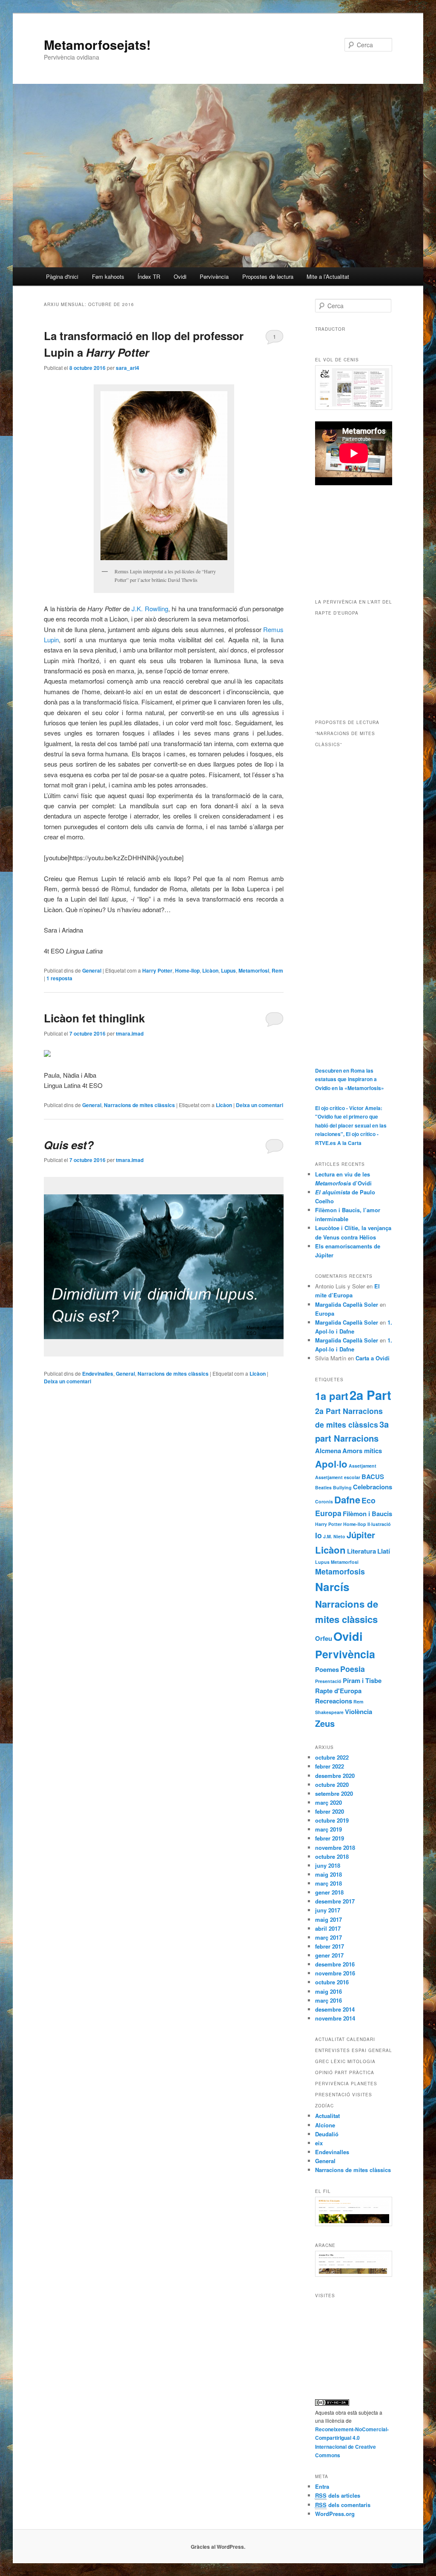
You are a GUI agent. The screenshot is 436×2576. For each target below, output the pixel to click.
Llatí (384, 1551)
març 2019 (328, 1829)
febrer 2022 (330, 1766)
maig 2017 (328, 1919)
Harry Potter (157, 970)
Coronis (324, 1501)
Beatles (323, 1487)
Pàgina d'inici (62, 276)
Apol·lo (331, 1464)
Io (318, 1535)
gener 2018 (329, 1892)
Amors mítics (362, 1451)
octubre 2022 (332, 1757)
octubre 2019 (332, 1820)
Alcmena (328, 1451)
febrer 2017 (330, 1946)
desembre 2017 (335, 1901)
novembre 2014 (335, 2018)
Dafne (347, 1500)
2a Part (370, 1395)
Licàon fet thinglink (94, 1018)
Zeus (325, 1723)
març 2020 (328, 1802)
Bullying (342, 1487)
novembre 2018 (335, 1848)
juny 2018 (328, 1865)
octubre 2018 (332, 1856)
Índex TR (149, 276)
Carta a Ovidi (373, 1358)
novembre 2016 (335, 1973)
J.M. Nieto (334, 1536)
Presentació (328, 1681)
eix (319, 2143)
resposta (59, 978)
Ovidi (180, 276)
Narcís (332, 1587)
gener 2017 (329, 1955)
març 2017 (328, 1937)
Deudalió (327, 2134)
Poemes (327, 1669)
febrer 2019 (330, 1838)
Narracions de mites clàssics (139, 1105)
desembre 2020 (335, 1776)
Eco (369, 1500)
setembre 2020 (334, 1793)
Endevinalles (98, 1374)
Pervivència (214, 276)
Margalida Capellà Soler (347, 1304)
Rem (277, 970)
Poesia (353, 1669)
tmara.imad (130, 1033)
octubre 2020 (332, 1785)
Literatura (361, 1551)
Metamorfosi (254, 970)
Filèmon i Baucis (367, 1514)
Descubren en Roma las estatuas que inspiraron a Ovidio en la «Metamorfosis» (350, 1079)
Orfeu (324, 1638)
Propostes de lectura (268, 276)
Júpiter (361, 1535)
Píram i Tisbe (362, 1680)
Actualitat (327, 2116)
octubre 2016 (332, 1982)
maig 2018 (328, 1874)
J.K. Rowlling (150, 608)
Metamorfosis (340, 1571)
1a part (332, 1396)
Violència (359, 1712)
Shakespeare (329, 1712)
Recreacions (334, 1701)
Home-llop (187, 970)
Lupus (228, 970)
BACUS (373, 1477)
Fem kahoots (108, 276)
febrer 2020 (330, 1811)
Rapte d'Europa (338, 1691)
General (92, 970)
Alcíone (325, 2125)
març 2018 (328, 1883)
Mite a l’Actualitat (328, 276)
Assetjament (363, 1466)
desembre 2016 (335, 1964)
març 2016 (328, 2000)
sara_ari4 (128, 368)
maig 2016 (328, 1991)
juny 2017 (328, 1910)
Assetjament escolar (338, 1477)
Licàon (210, 970)
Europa (325, 1313)
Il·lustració (379, 1524)
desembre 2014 (335, 2009)
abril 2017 (328, 1928)
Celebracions (373, 1487)
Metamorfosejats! (97, 44)
